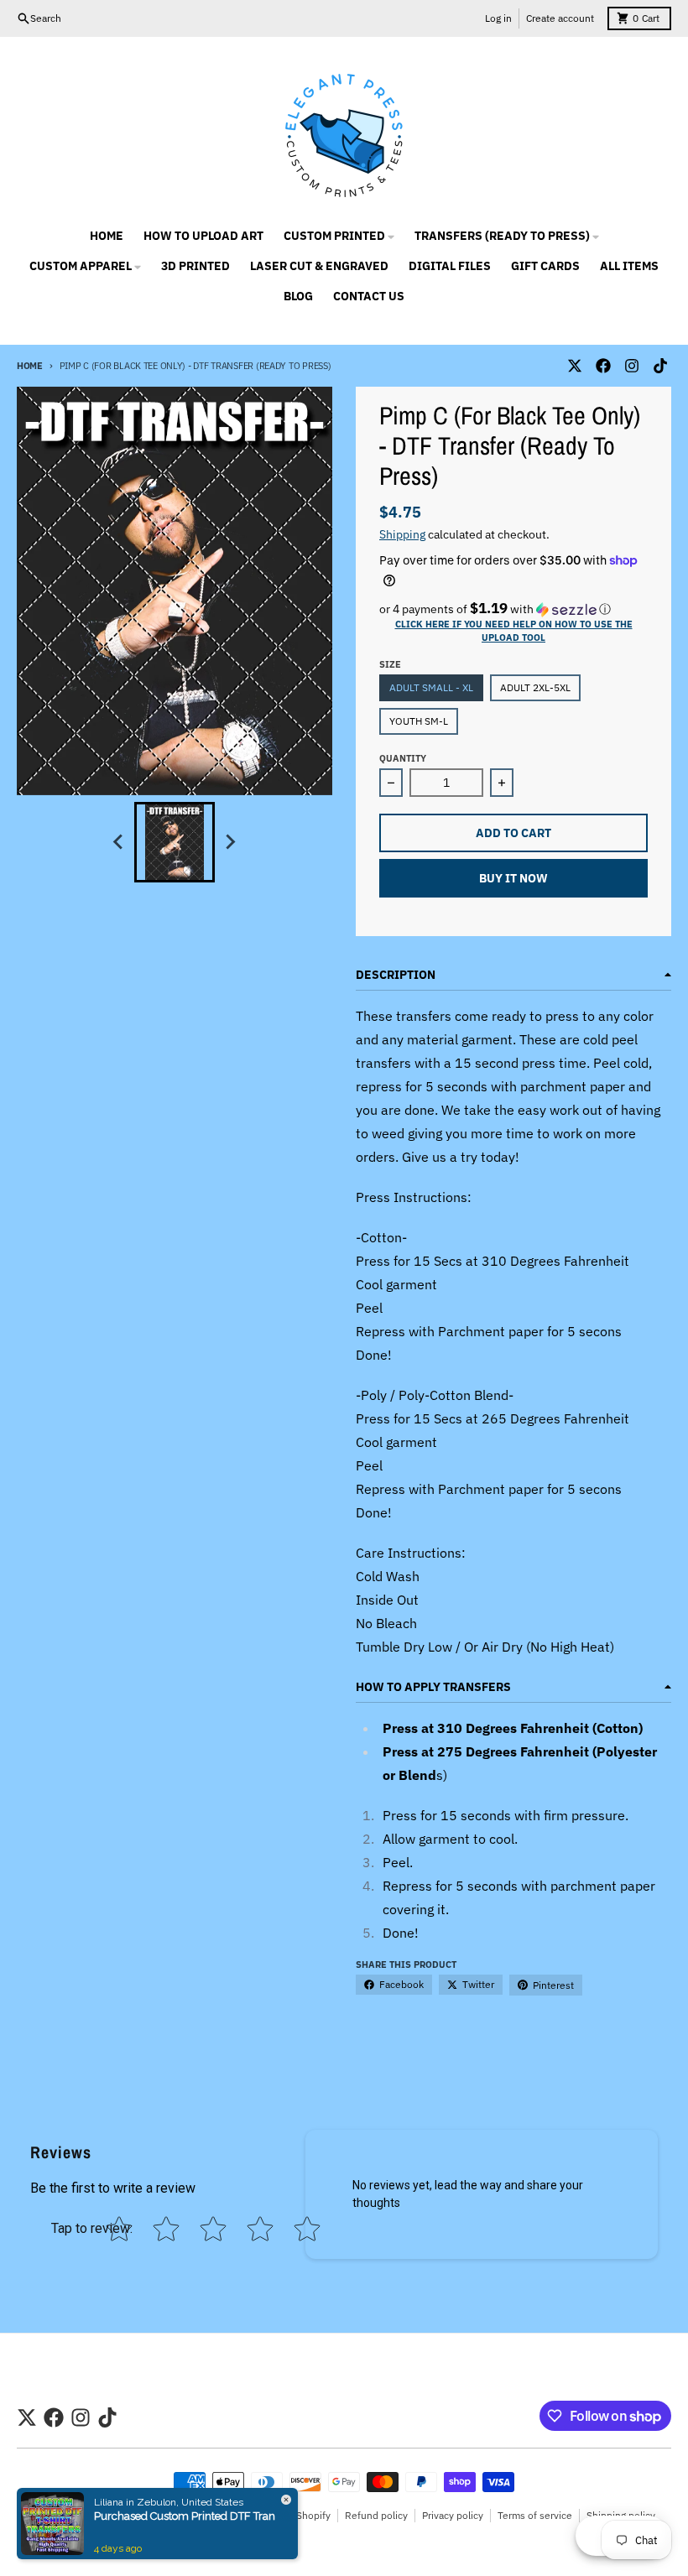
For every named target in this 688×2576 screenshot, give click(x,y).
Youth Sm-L (419, 721)
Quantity (403, 758)
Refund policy (376, 2515)
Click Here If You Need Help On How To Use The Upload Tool (514, 631)
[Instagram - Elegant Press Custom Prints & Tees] (632, 366)
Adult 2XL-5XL (535, 687)
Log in (498, 18)
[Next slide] (230, 842)
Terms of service (535, 2515)
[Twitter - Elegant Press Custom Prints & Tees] (575, 366)
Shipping (402, 534)
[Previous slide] (119, 842)
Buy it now (513, 878)
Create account (560, 18)
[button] (513, 609)
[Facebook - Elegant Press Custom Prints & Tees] (603, 366)
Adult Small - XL (431, 687)
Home (30, 366)
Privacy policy (453, 2515)
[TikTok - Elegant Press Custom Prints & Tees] (660, 366)
